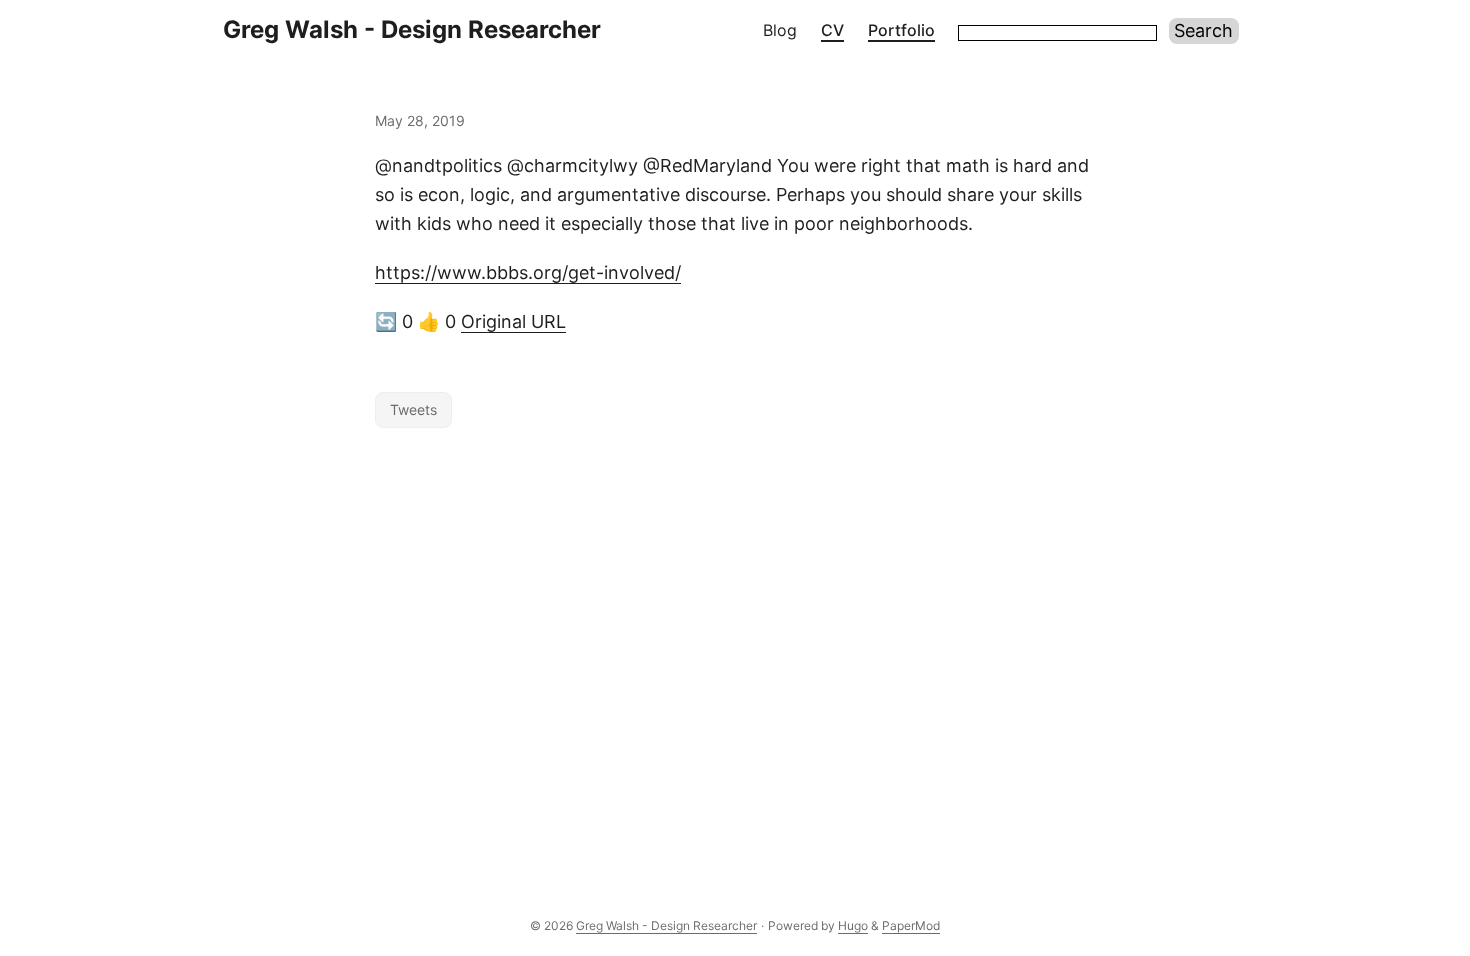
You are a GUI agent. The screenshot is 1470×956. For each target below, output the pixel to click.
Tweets (413, 409)
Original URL (513, 321)
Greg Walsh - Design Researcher (412, 29)
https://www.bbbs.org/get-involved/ (528, 272)
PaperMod (911, 925)
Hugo (853, 925)
